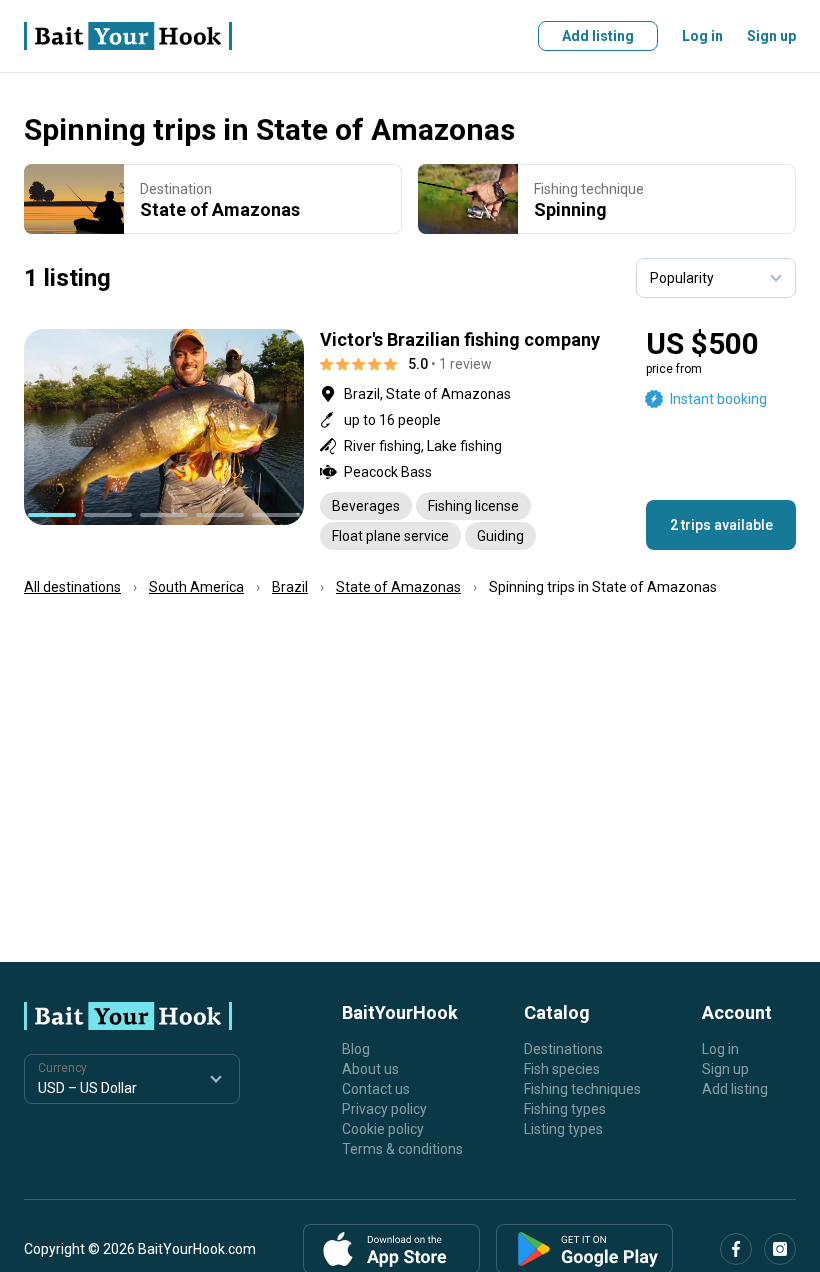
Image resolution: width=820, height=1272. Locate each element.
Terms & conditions (402, 1149)
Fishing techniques (582, 1089)
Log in (702, 36)
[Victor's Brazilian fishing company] (410, 439)
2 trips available (721, 525)
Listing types (563, 1129)
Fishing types (565, 1109)
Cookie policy (383, 1129)
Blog (356, 1049)
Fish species (562, 1069)
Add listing (598, 36)
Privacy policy (384, 1109)
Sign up (771, 36)
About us (370, 1069)
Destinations (563, 1049)
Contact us (376, 1089)
